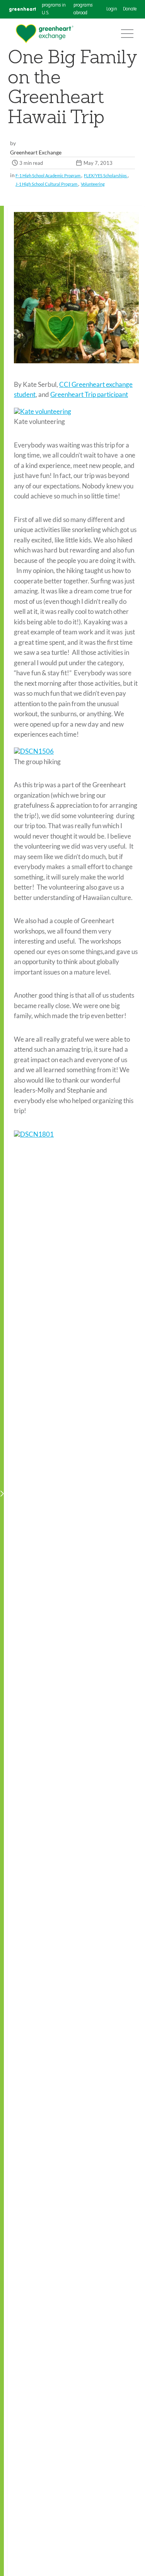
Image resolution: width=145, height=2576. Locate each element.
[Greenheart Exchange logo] (44, 34)
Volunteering (93, 184)
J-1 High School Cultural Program (47, 184)
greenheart (22, 9)
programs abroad (83, 9)
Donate (130, 9)
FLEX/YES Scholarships (106, 175)
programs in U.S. (54, 9)
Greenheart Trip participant (89, 394)
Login (112, 9)
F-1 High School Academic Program (48, 175)
